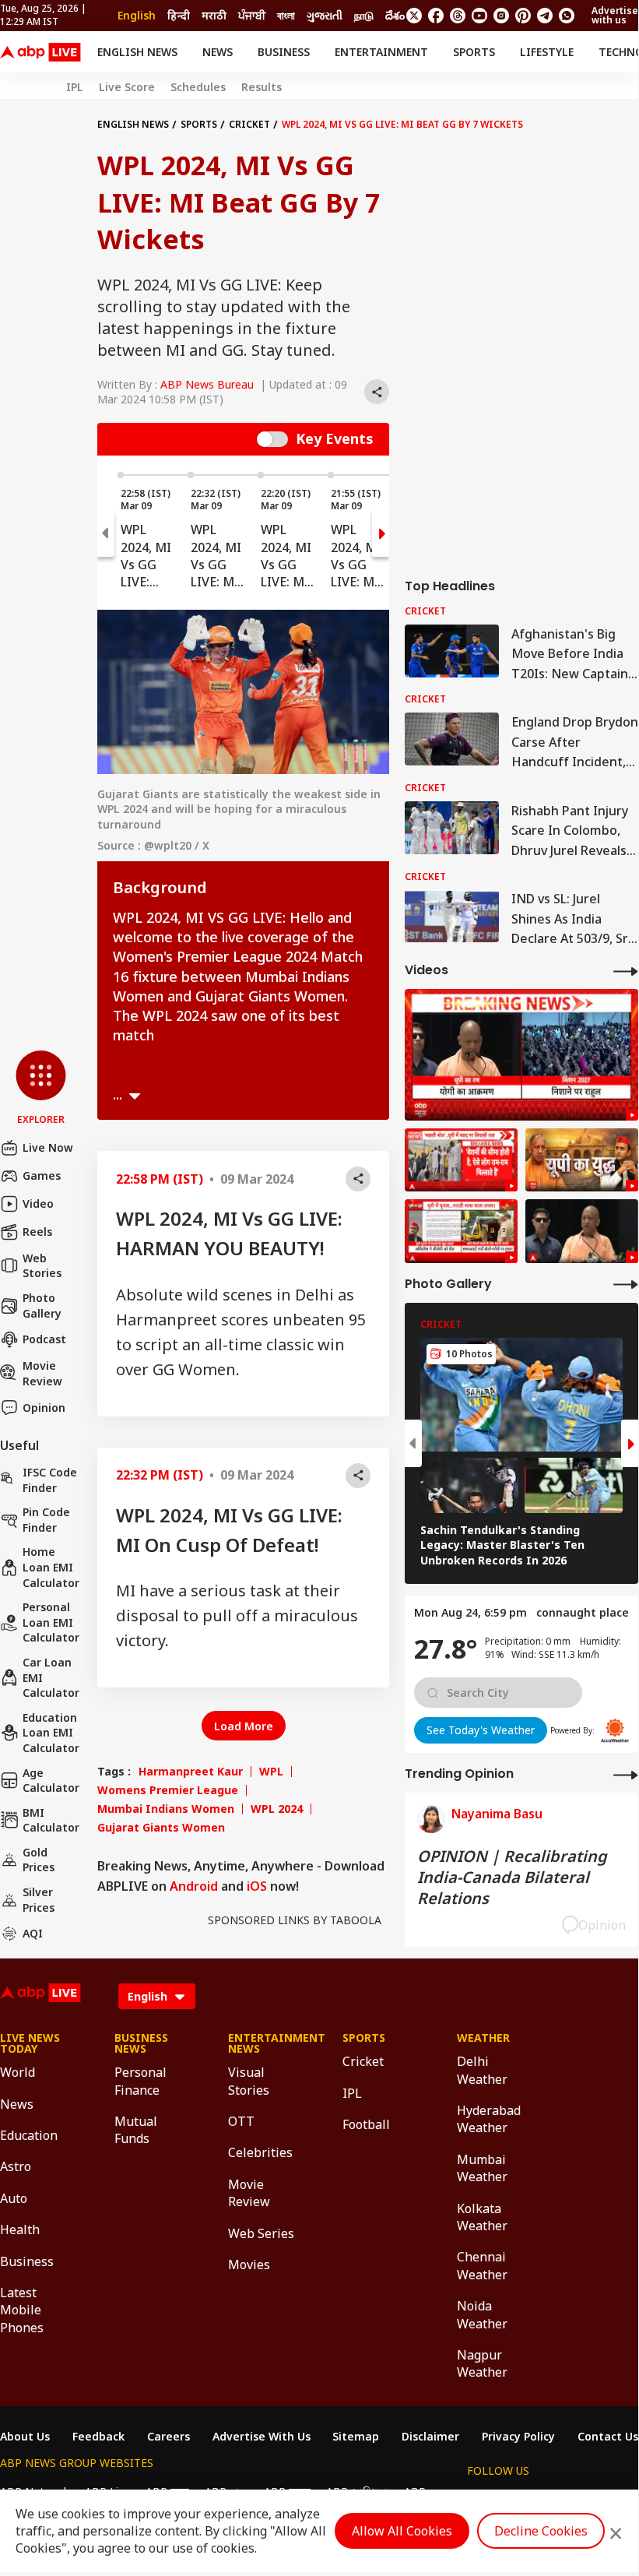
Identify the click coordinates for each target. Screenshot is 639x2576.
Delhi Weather (482, 2070)
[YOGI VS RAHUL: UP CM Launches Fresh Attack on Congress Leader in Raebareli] (521, 1055)
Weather (483, 2038)
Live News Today (30, 2043)
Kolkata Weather (482, 2217)
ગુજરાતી (325, 15)
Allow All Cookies (402, 2531)
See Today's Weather (481, 1730)
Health (20, 2229)
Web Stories (42, 1266)
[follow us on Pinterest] (523, 16)
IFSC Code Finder (50, 1480)
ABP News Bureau (207, 384)
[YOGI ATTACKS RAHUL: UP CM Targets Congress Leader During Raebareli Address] (582, 1231)
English (137, 15)
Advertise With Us (262, 2437)
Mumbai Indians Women (166, 1809)
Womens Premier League (168, 1790)
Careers (169, 2437)
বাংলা (286, 15)
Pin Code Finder (46, 1520)
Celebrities (260, 2152)
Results (262, 87)
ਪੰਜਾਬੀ (252, 15)
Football (366, 2124)
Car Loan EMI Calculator (51, 1677)
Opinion (44, 1408)
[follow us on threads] (458, 16)
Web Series (261, 2233)
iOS (257, 1886)
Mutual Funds (136, 2130)
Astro (16, 2166)
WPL (271, 1772)
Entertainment (381, 52)
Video (38, 1204)
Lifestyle (547, 52)
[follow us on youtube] (479, 16)
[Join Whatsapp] (567, 16)
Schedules (198, 87)
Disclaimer (430, 2437)
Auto (14, 2198)
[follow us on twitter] (414, 16)
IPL (75, 87)
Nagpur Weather (482, 2363)
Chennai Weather (482, 2265)
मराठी (214, 15)
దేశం (395, 15)
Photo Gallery (42, 1306)
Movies (249, 2265)
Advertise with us (615, 15)
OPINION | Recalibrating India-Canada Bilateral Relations (512, 1877)
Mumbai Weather (482, 2168)
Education (29, 2135)
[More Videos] (626, 971)
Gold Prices (39, 1860)
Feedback (98, 2437)
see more (135, 1096)
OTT (241, 2121)
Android (194, 1886)
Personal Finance (140, 2081)
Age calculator (51, 1781)
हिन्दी (179, 15)
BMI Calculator (51, 1820)
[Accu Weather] (615, 1730)
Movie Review (42, 1373)
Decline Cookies (541, 2531)
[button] (41, 1089)
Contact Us (608, 2437)
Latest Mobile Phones (22, 2310)
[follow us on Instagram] (501, 16)
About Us (25, 2437)
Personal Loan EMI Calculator (51, 1622)
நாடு (364, 15)
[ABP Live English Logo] (40, 52)
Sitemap (356, 2437)
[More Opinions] (626, 1774)
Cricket (249, 124)
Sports (474, 52)
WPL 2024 (277, 1809)
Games (42, 1175)
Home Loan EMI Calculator (51, 1567)
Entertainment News (262, 2043)
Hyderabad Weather (489, 2119)
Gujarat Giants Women (161, 1828)
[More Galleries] (626, 1284)
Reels (37, 1232)
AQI (33, 1933)
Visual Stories (249, 2081)
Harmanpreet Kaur (191, 1772)
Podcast (44, 1339)
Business (284, 52)
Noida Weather (482, 2314)
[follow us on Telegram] (545, 16)
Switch (272, 439)
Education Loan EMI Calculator (51, 1733)
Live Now (48, 1147)
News (218, 52)
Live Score (127, 87)
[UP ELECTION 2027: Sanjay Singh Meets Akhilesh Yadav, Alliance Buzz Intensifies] (582, 1160)
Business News (141, 2043)
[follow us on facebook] (436, 16)
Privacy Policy (518, 2437)
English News (137, 52)
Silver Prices (39, 1900)
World (18, 2072)
